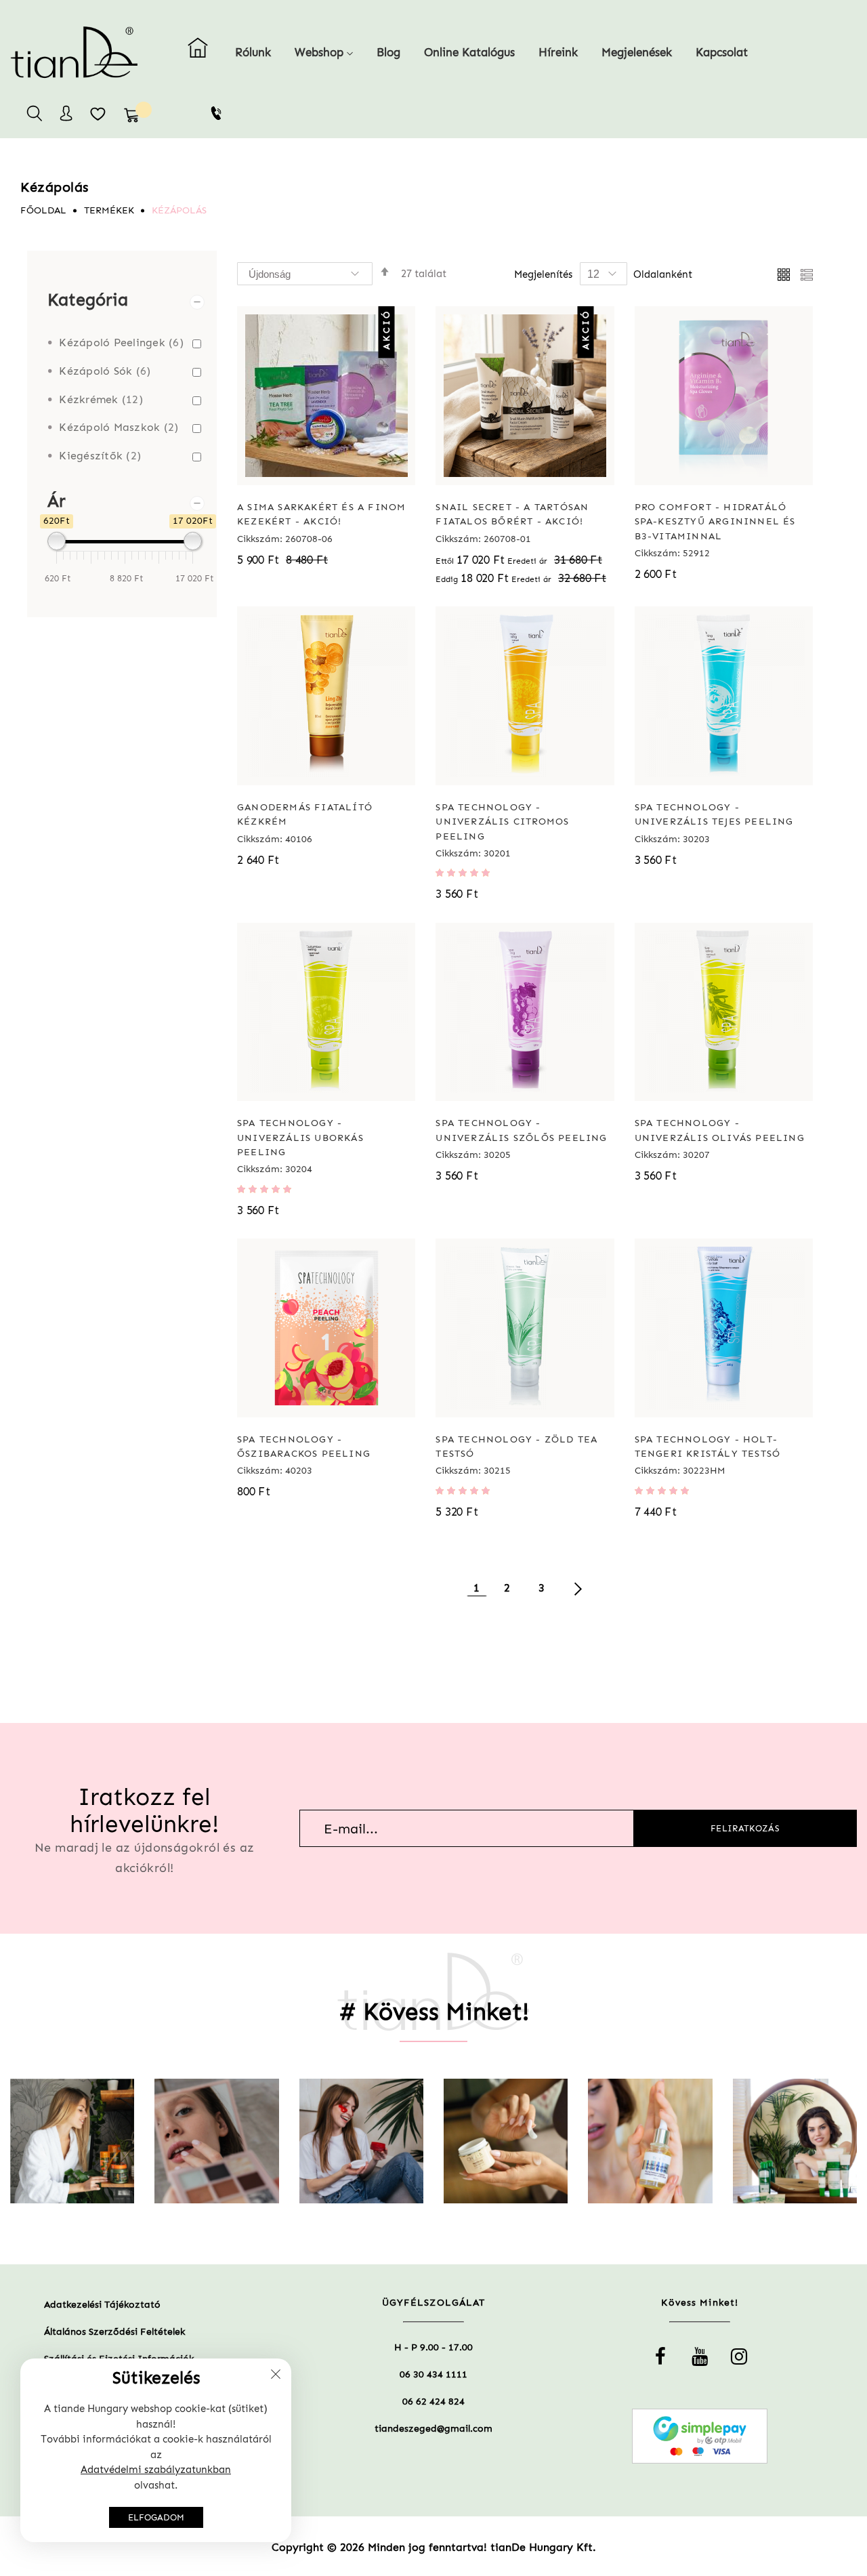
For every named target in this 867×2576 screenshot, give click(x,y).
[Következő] (578, 1587)
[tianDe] (44, 52)
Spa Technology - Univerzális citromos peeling (502, 822)
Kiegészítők (96, 456)
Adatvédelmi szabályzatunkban (156, 2470)
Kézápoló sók (101, 371)
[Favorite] (98, 113)
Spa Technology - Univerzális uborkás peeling (300, 1138)
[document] (156, 2450)
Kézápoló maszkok (115, 427)
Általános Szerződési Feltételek (114, 2332)
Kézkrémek (97, 399)
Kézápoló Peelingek (118, 342)
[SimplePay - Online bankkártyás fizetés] (700, 2436)
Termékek (109, 210)
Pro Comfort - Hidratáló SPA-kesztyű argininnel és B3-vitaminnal (715, 522)
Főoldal (43, 210)
